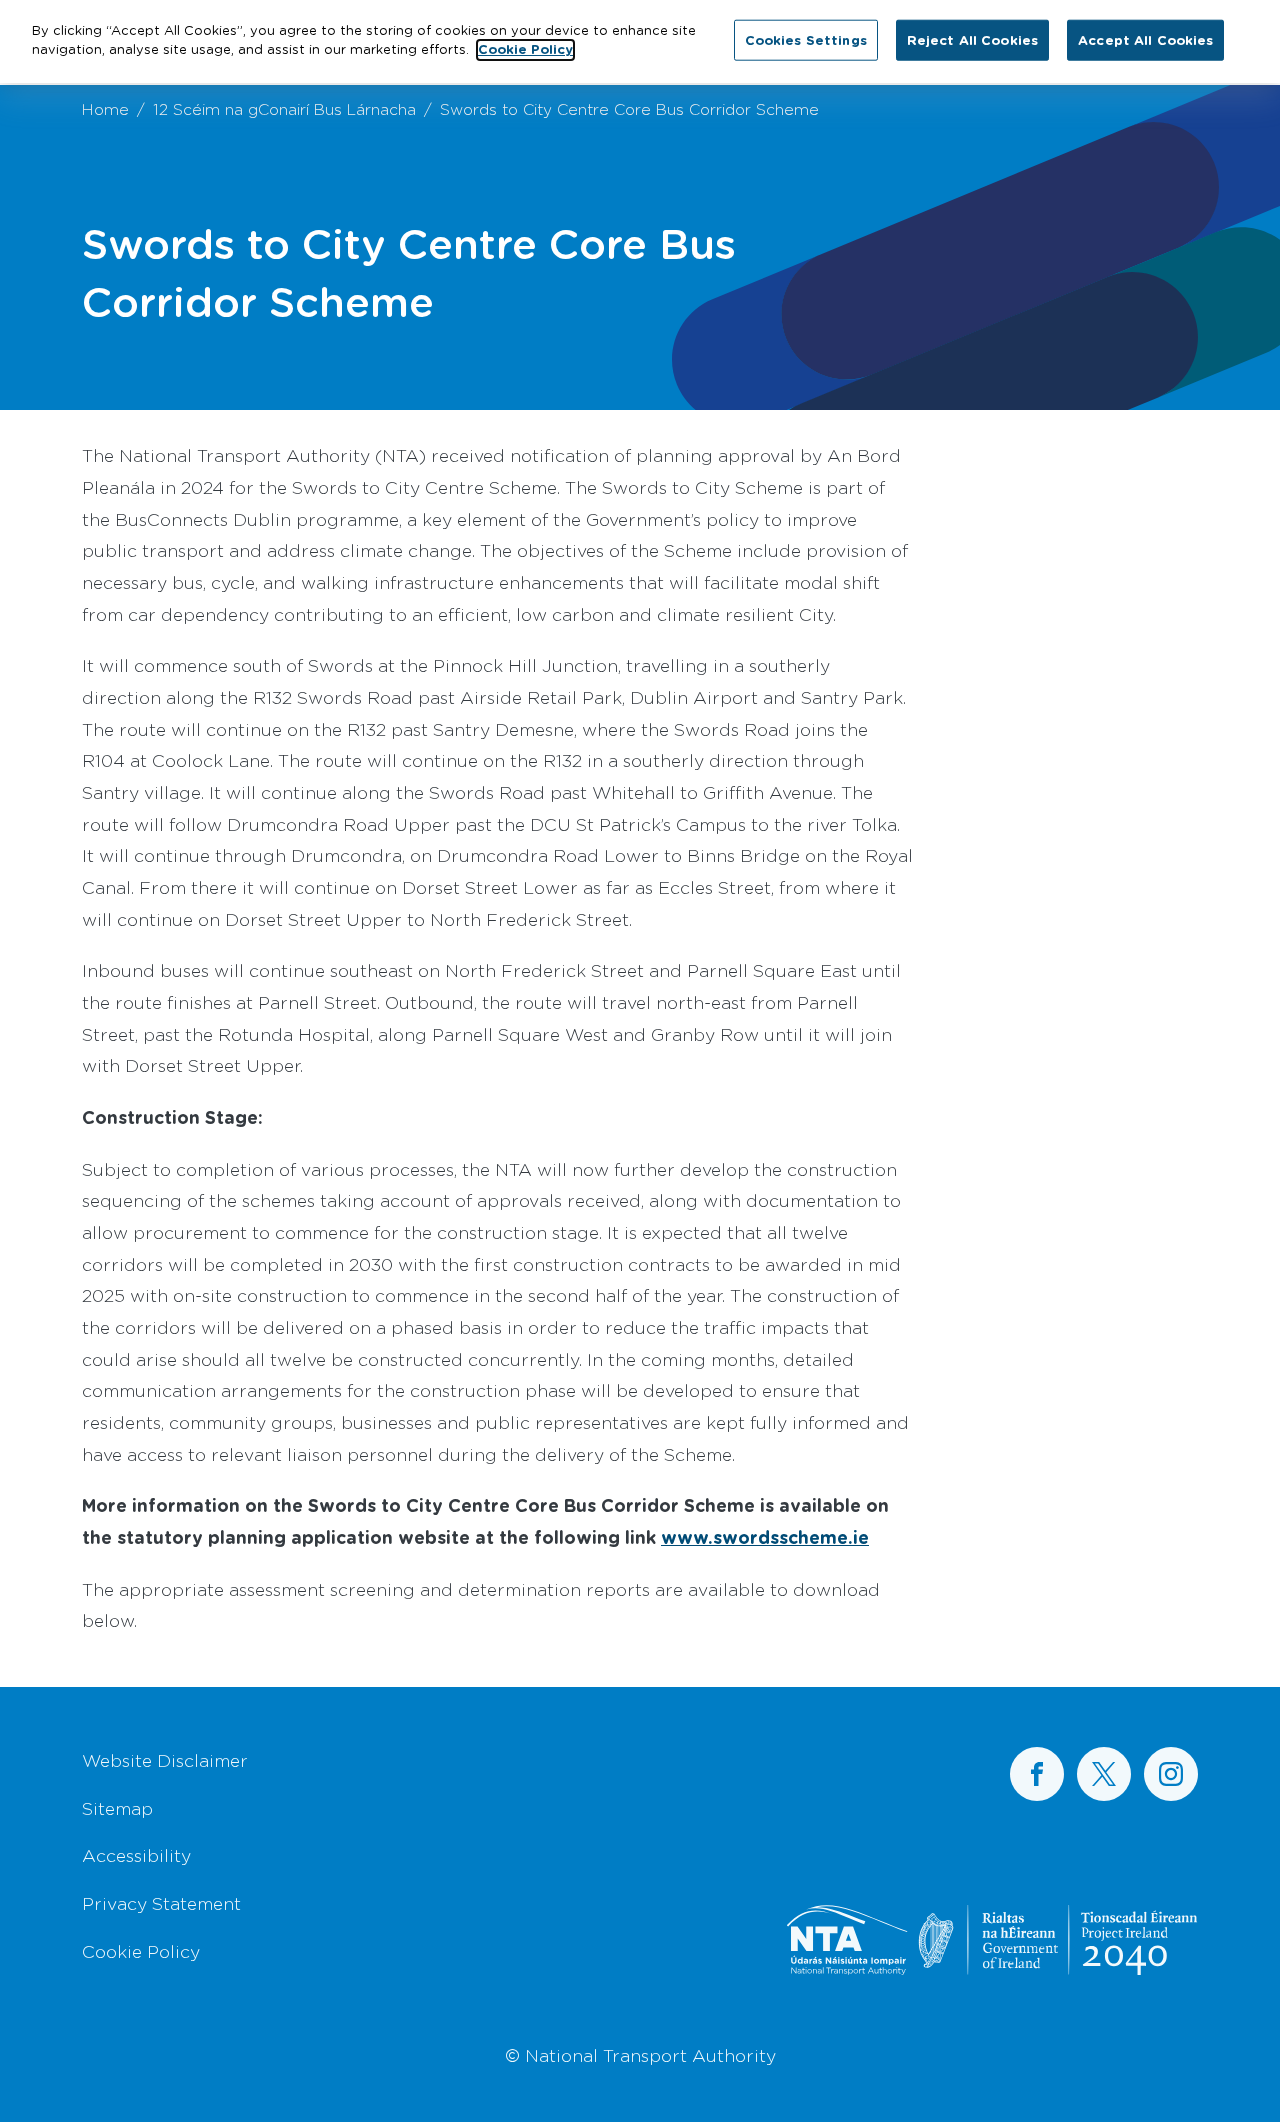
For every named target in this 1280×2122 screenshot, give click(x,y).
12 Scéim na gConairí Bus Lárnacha (284, 108)
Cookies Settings (806, 39)
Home (105, 108)
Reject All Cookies (972, 39)
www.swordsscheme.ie (765, 1537)
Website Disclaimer (165, 1760)
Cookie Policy (141, 1951)
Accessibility (136, 1855)
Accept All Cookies (1145, 39)
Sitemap (117, 1808)
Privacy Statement (161, 1903)
